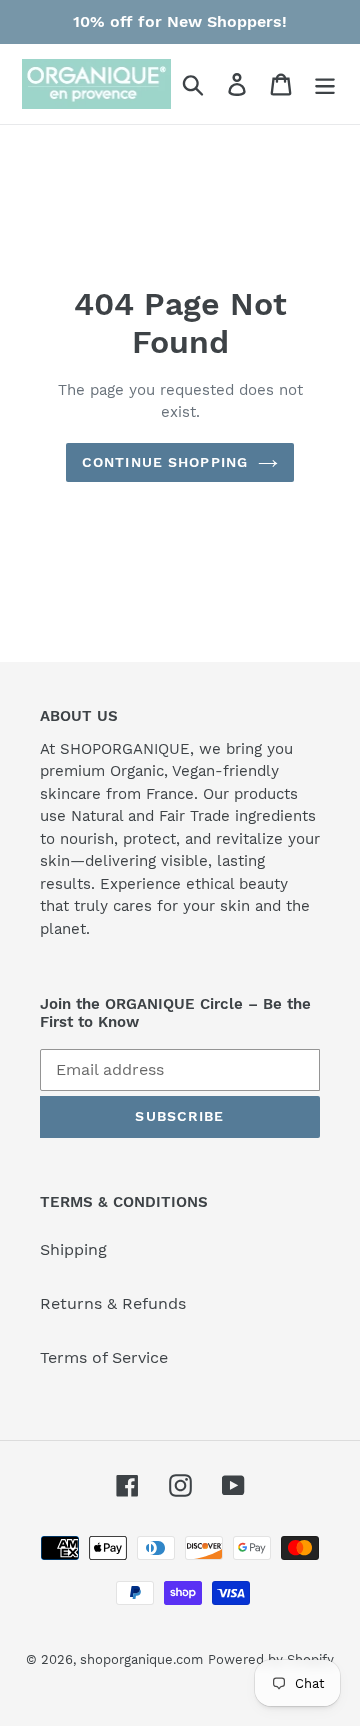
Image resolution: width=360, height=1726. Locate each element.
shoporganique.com (141, 1659)
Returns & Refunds (113, 1303)
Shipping (73, 1249)
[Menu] (325, 84)
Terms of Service (104, 1357)
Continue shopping (165, 462)
